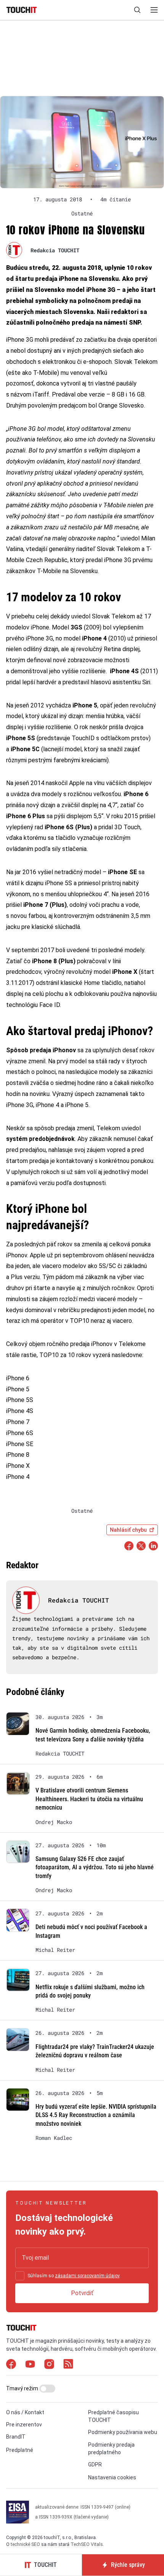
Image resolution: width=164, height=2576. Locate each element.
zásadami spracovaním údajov (87, 2276)
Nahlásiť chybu (128, 1530)
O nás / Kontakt (25, 2412)
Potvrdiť (82, 2293)
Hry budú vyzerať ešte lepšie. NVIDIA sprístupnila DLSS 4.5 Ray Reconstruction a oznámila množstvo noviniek (96, 2115)
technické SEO (25, 2544)
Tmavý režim (23, 2388)
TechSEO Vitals (87, 2544)
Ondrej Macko (54, 1822)
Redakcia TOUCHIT (55, 250)
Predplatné (20, 2450)
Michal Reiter (55, 1950)
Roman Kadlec (54, 2138)
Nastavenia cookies (112, 2477)
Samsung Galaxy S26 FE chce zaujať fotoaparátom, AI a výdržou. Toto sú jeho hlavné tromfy (95, 1867)
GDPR (95, 2464)
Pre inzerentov (24, 2425)
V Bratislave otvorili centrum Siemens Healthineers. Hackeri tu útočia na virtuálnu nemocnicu (89, 1799)
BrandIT (16, 2437)
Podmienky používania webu (123, 2432)
